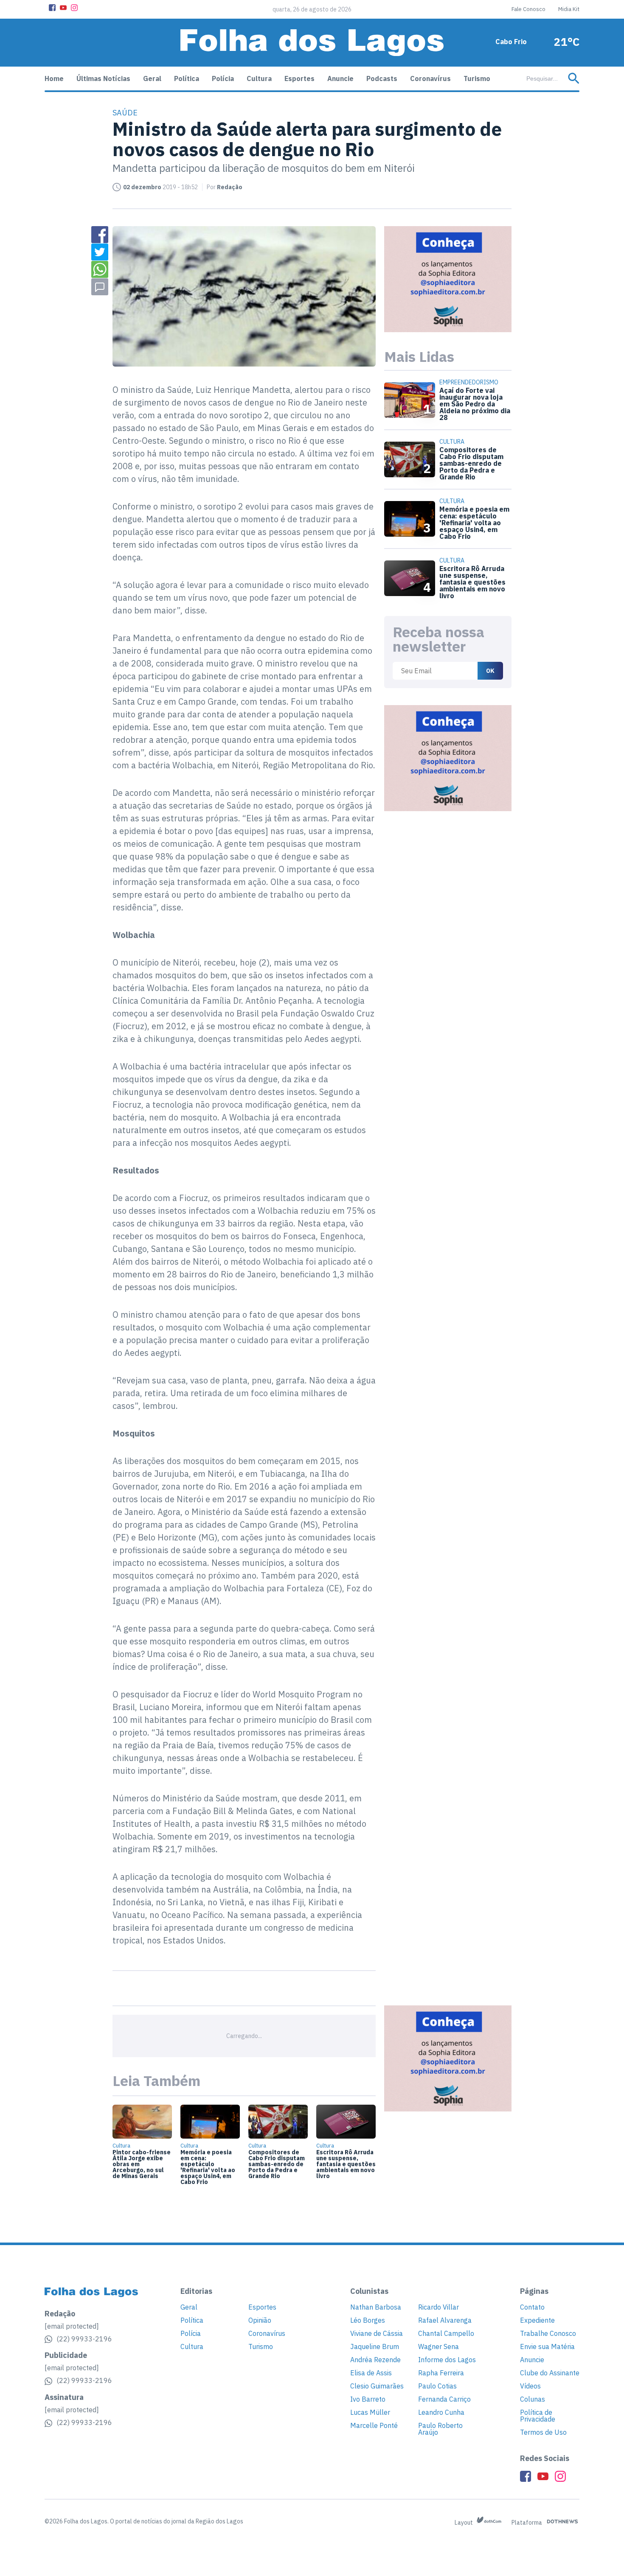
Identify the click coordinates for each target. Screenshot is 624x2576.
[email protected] (72, 2326)
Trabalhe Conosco (548, 2333)
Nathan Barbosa (376, 2307)
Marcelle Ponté (374, 2425)
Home (54, 78)
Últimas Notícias (103, 78)
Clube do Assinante (550, 2373)
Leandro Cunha (441, 2412)
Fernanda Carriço (444, 2399)
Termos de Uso (543, 2432)
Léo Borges (368, 2320)
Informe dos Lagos (447, 2360)
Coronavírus (430, 78)
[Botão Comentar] (100, 287)
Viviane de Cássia (377, 2333)
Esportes (299, 78)
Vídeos (530, 2386)
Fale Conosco (528, 9)
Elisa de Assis (371, 2373)
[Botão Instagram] (74, 8)
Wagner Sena (438, 2346)
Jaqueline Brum (375, 2346)
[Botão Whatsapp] (100, 269)
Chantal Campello (446, 2333)
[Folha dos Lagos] (312, 43)
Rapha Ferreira (441, 2373)
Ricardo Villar (438, 2307)
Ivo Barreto (368, 2399)
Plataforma (527, 2523)
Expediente (537, 2320)
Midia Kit (569, 9)
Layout (464, 2523)
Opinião (260, 2320)
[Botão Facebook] (52, 8)
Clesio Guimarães (377, 2386)
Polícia (223, 78)
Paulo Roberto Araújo (440, 2429)
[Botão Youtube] (63, 8)
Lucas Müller (370, 2412)
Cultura (259, 78)
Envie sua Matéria (547, 2346)
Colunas (533, 2399)
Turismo (477, 78)
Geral (152, 78)
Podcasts (382, 78)
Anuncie (340, 78)
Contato (532, 2307)
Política (187, 78)
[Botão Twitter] (100, 252)
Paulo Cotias (437, 2386)
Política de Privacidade (538, 2416)
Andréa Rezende (375, 2360)
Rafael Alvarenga (445, 2320)
